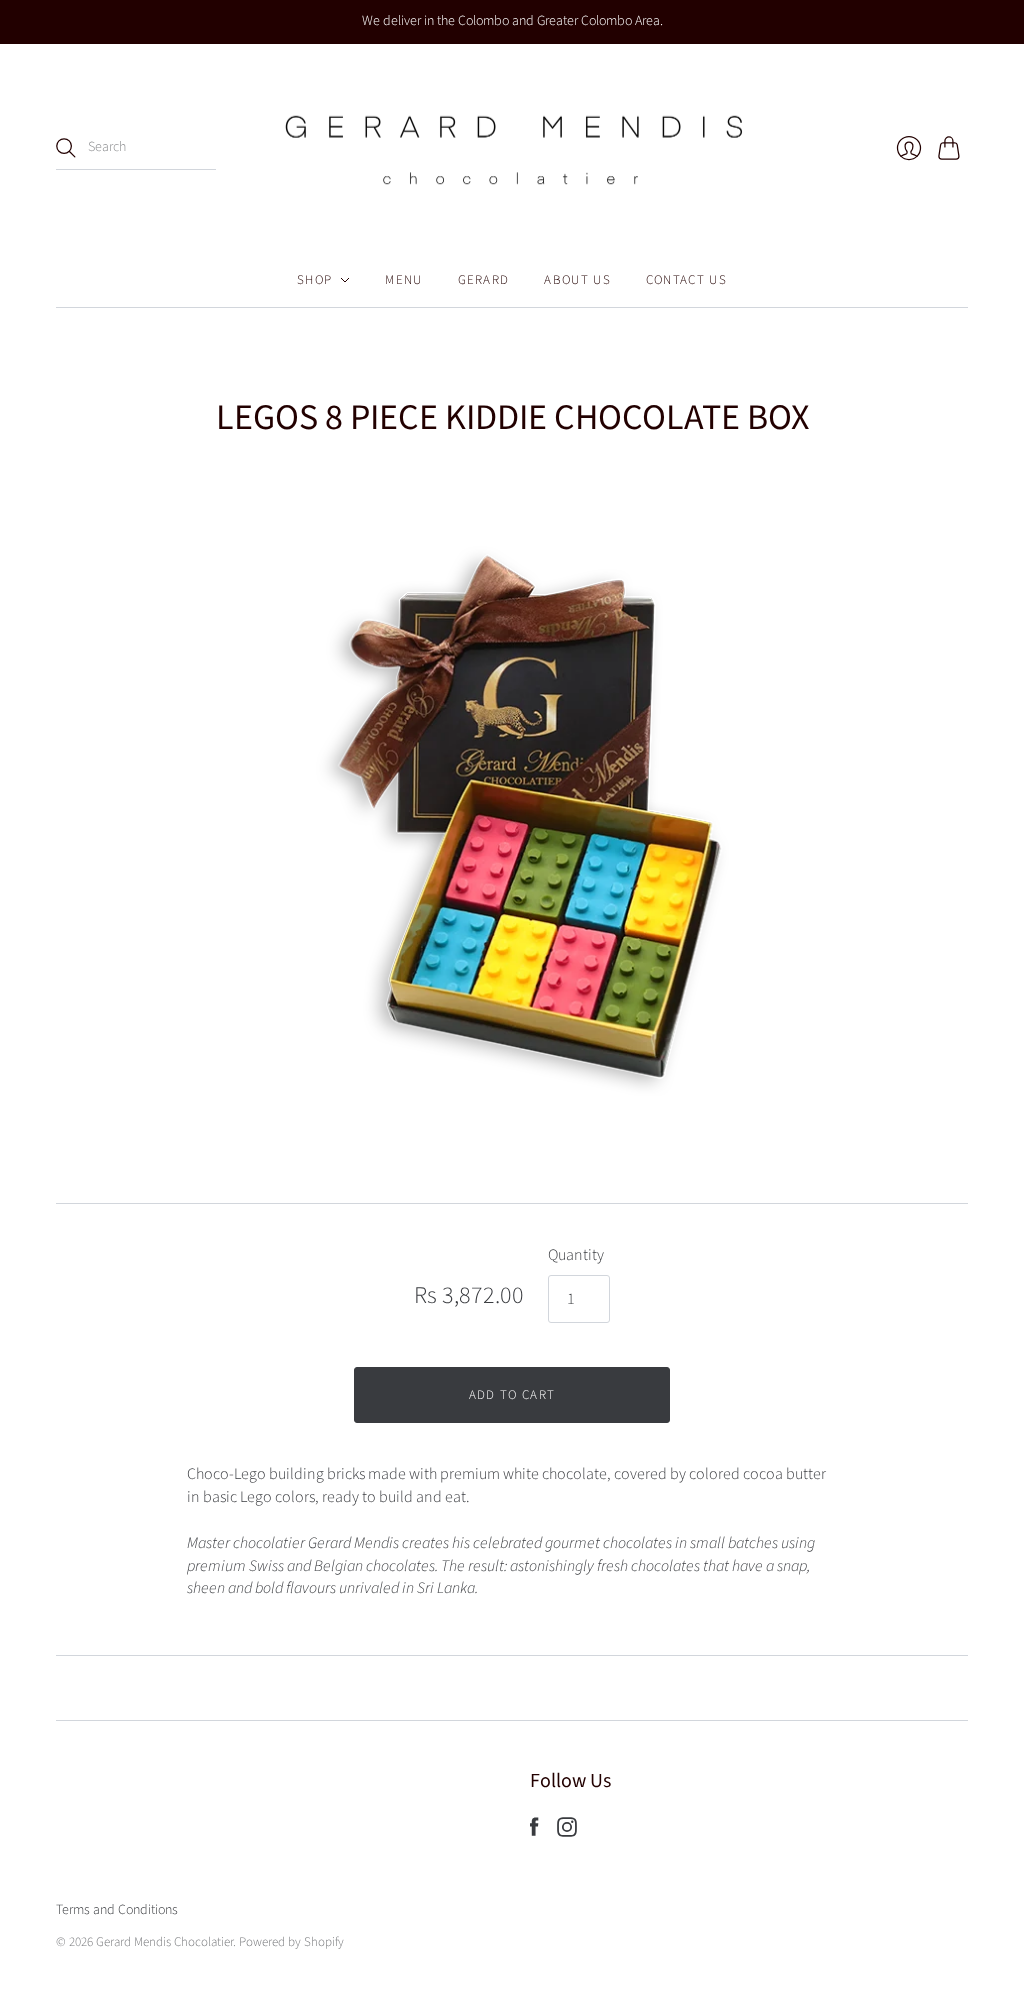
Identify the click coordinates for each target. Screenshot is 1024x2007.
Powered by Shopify (291, 1942)
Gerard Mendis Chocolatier (164, 1942)
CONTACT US (686, 280)
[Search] (66, 148)
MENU (403, 280)
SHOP (314, 280)
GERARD (484, 280)
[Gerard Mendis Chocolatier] (512, 149)
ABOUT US (577, 280)
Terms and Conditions (117, 1910)
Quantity (576, 1255)
